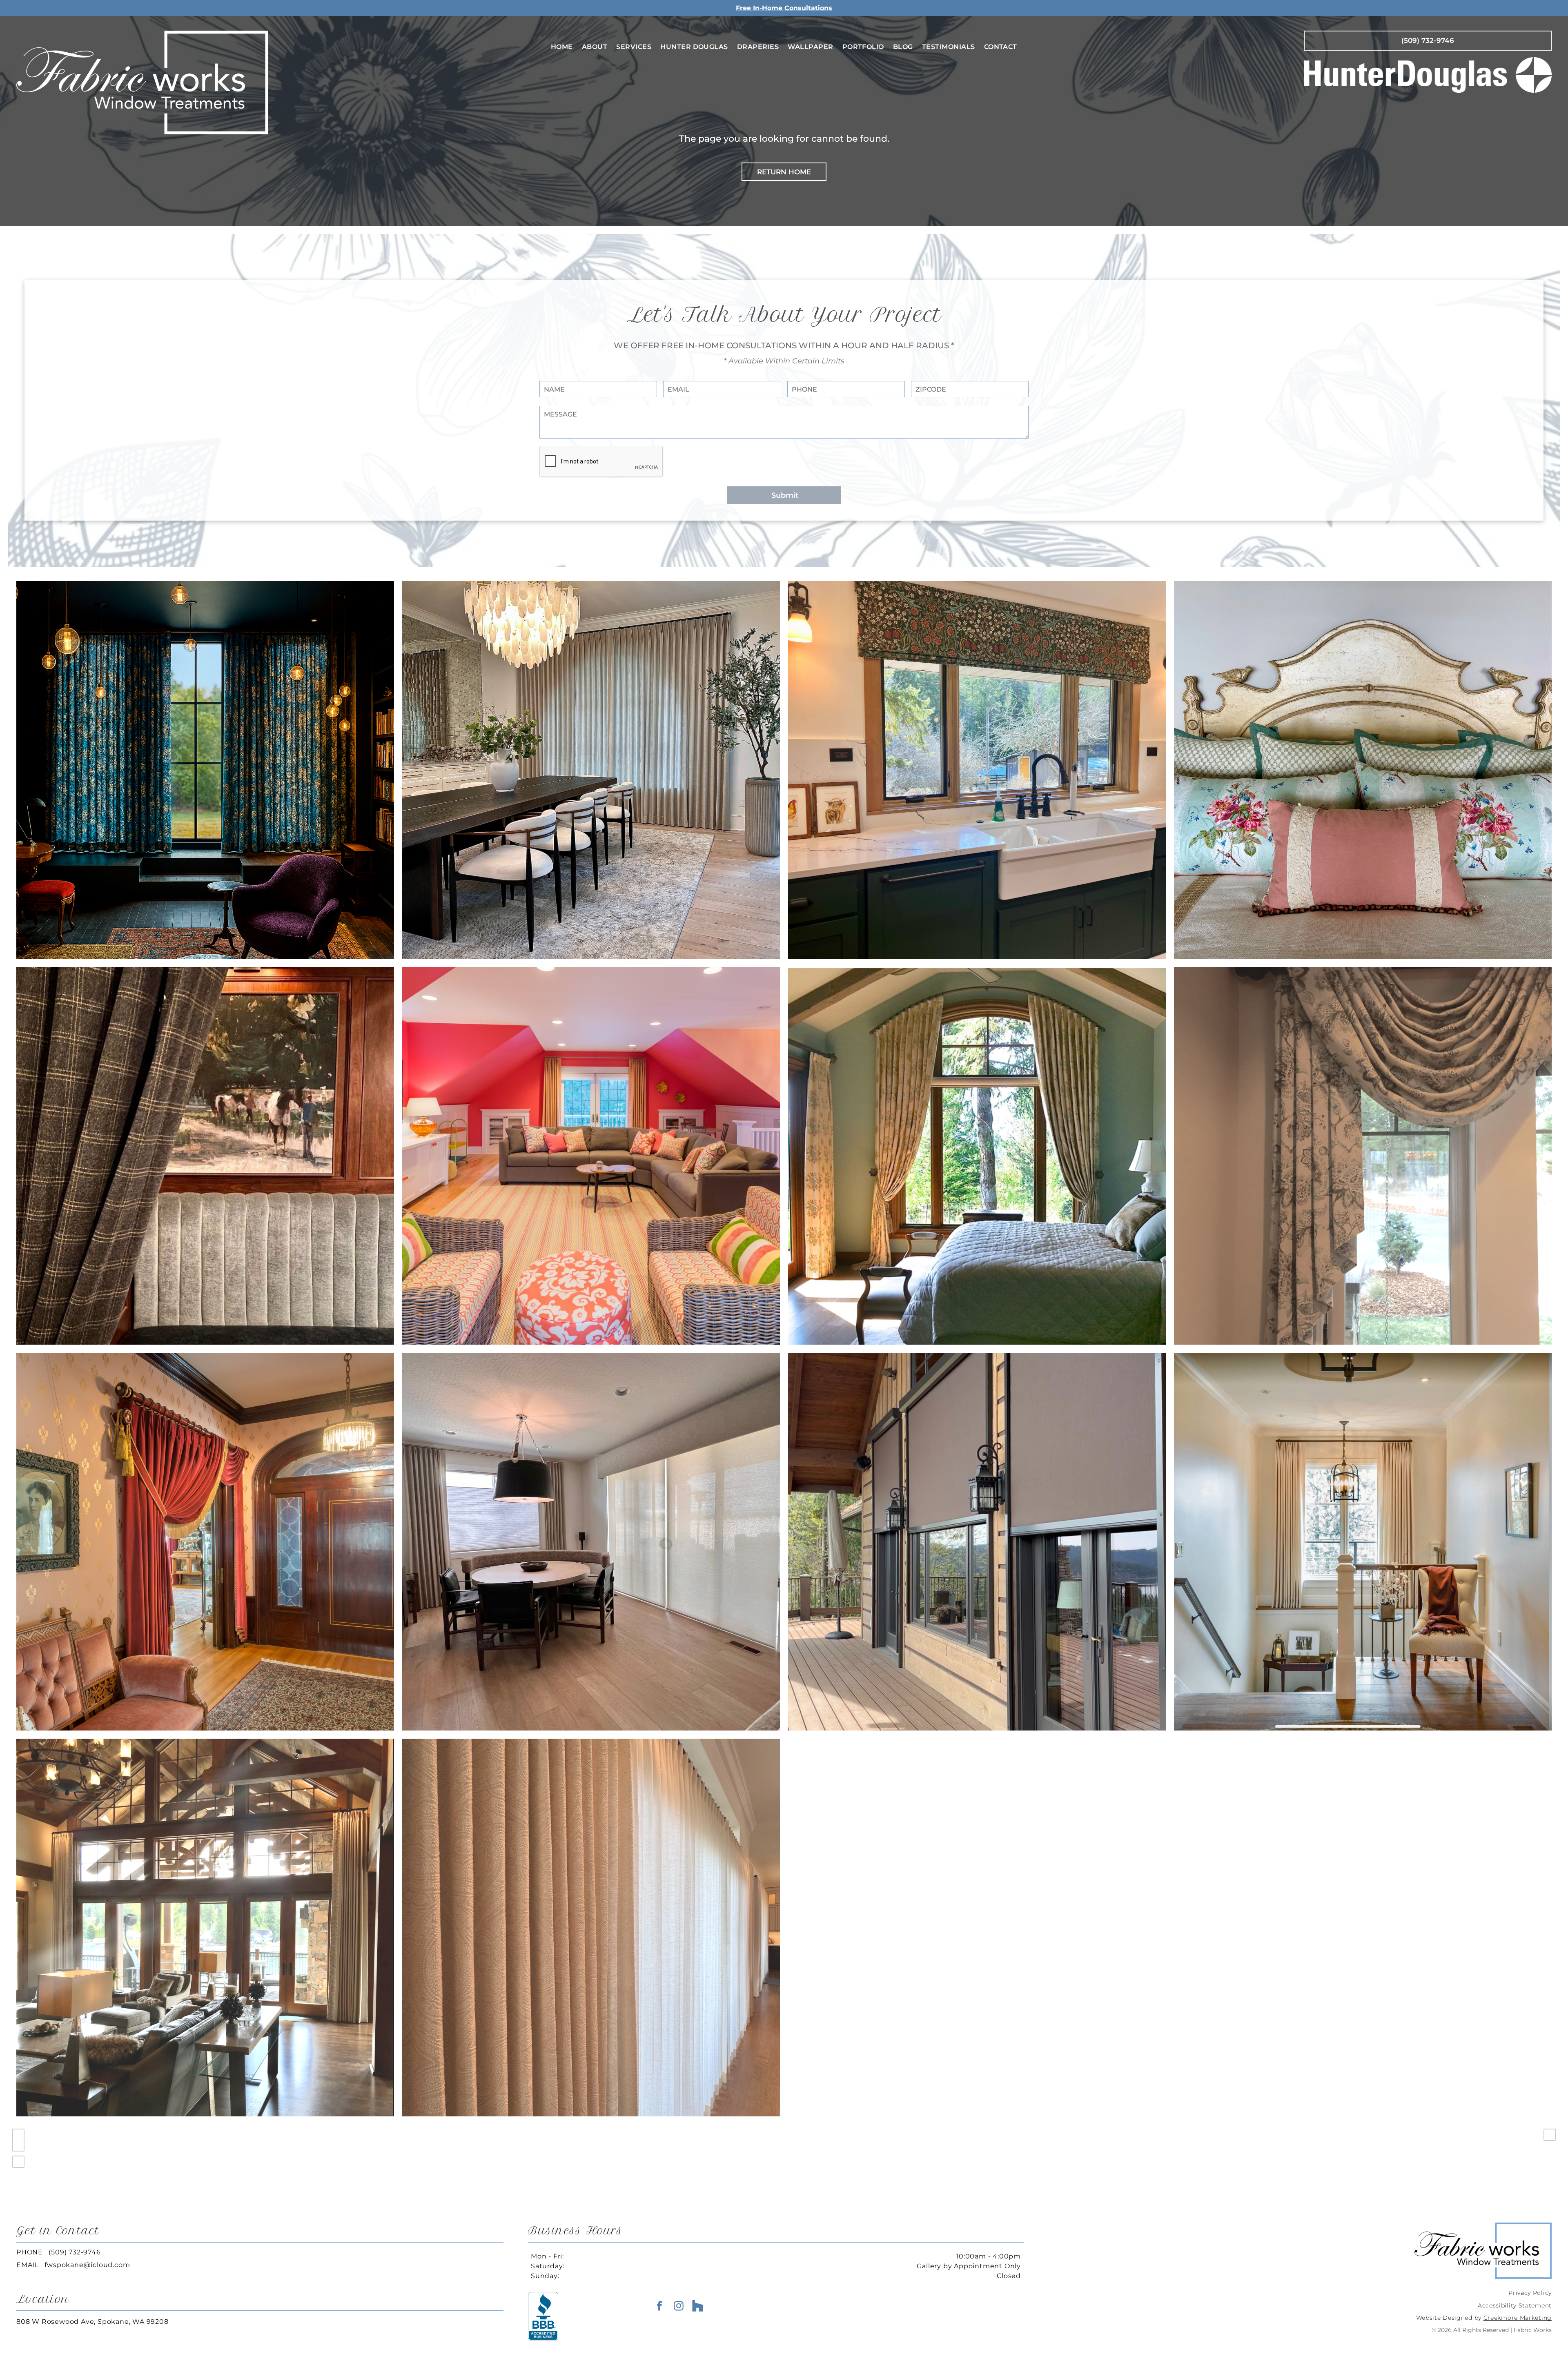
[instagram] (679, 2307)
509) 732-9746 (76, 2252)
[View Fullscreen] (18, 2162)
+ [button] (18, 2135)
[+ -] (784, 2165)
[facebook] (659, 2307)
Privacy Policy (1530, 2293)
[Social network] (698, 2307)
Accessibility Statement (1515, 2305)
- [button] (18, 2145)
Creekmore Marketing (1518, 2318)
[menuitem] (562, 47)
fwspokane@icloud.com (87, 2265)
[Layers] (1550, 2135)
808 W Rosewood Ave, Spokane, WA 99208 (92, 2322)
